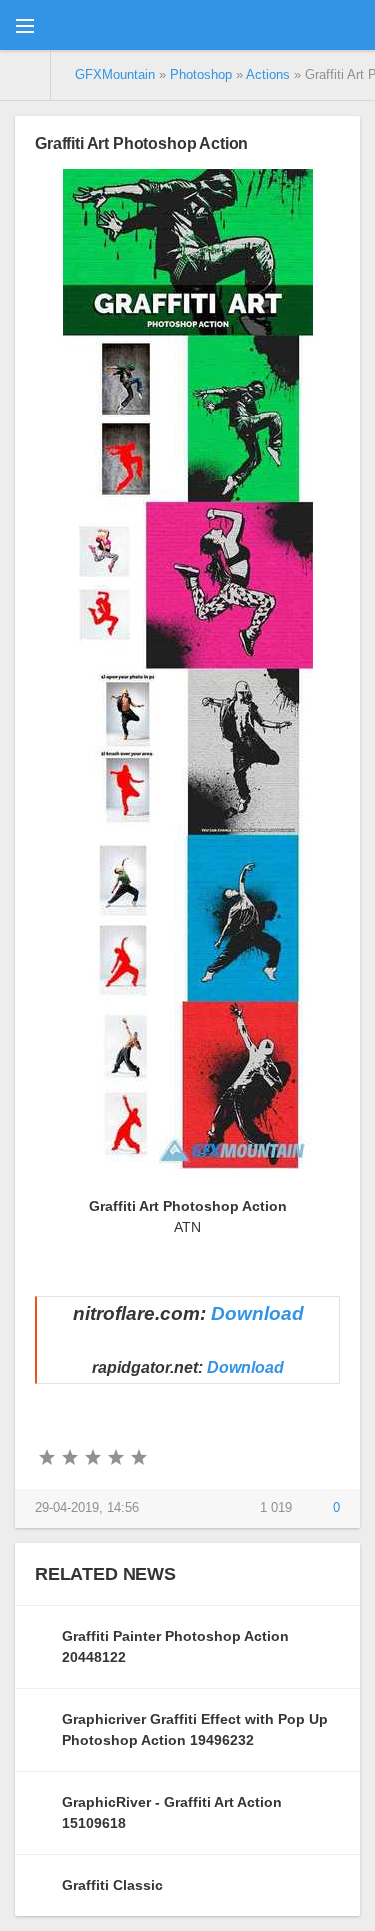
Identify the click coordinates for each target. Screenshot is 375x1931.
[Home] (25, 75)
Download (257, 1313)
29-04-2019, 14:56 (87, 1508)
